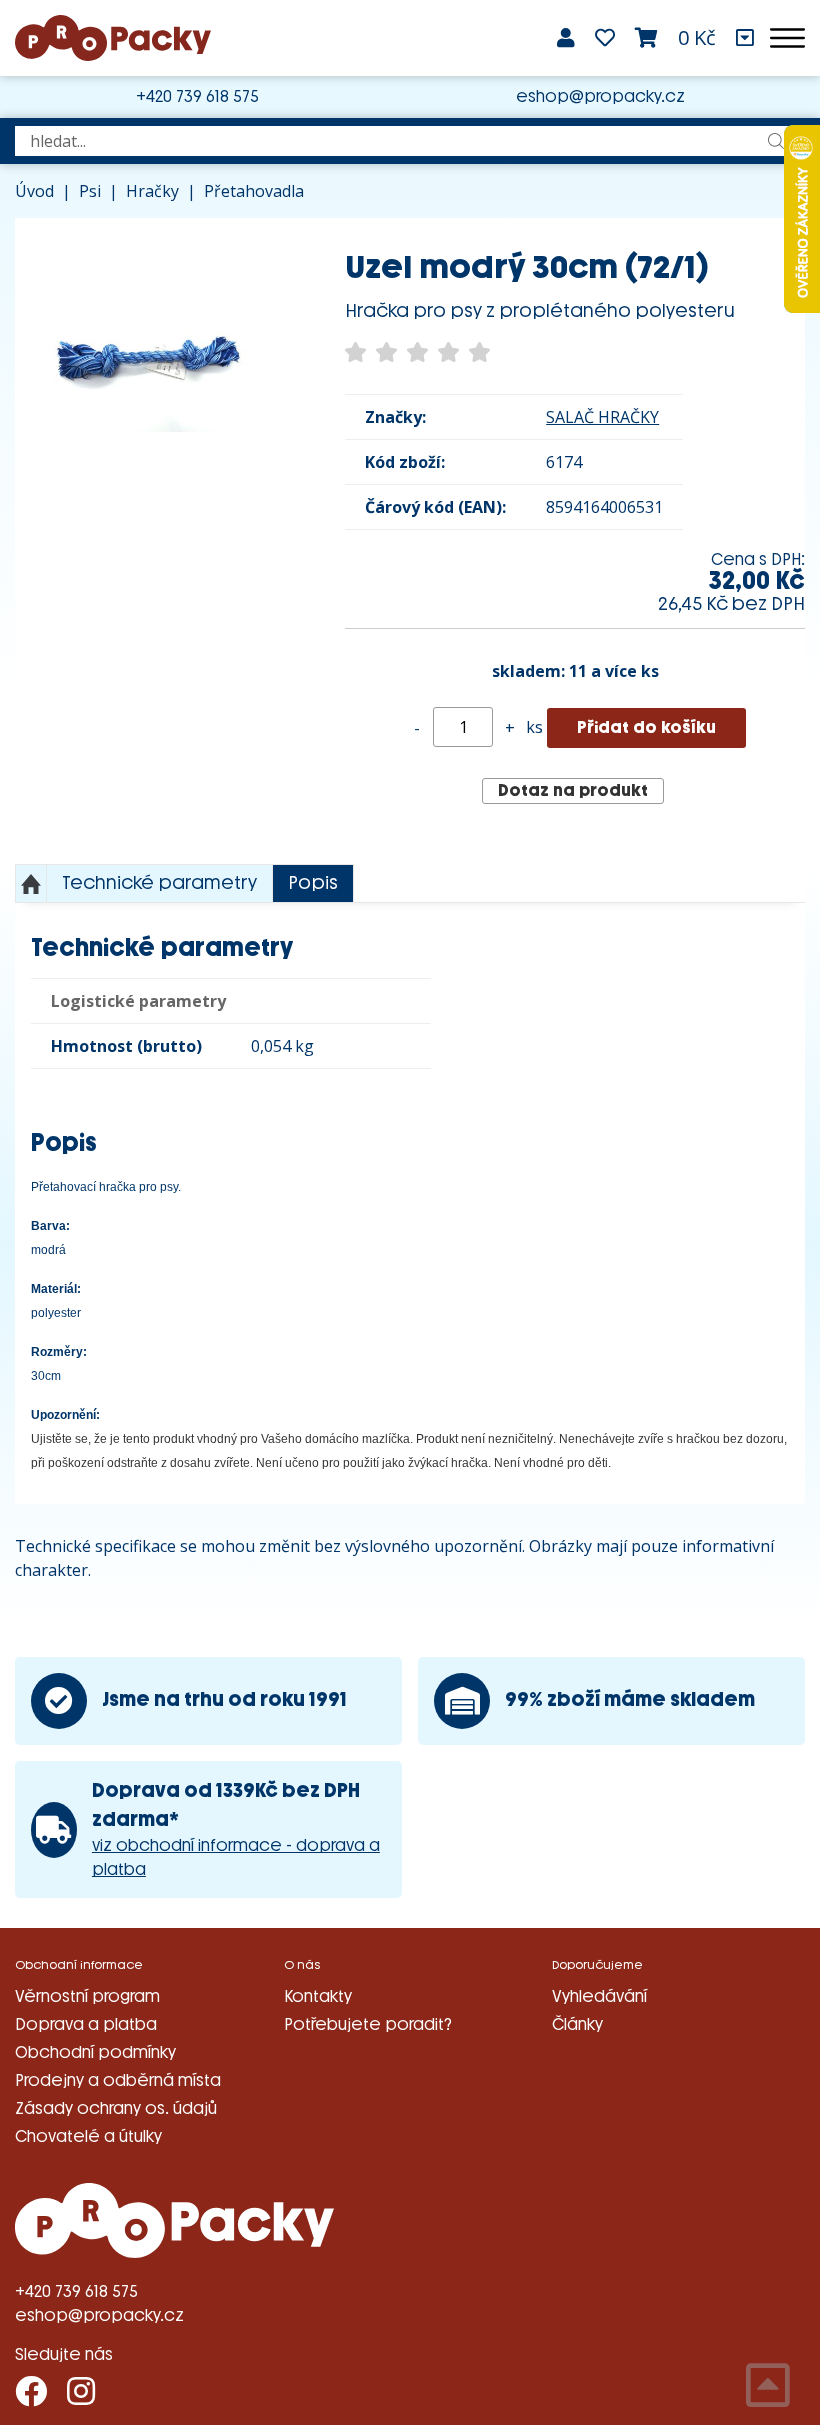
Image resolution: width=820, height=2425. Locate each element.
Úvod (34, 191)
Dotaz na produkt (573, 790)
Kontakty (318, 1996)
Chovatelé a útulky (88, 2136)
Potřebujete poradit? (368, 2024)
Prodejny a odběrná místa (118, 2080)
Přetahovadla (254, 191)
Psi (90, 191)
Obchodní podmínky (95, 2052)
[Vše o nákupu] (745, 38)
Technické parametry (159, 883)
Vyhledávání (599, 1996)
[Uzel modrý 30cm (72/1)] (150, 353)
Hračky (152, 191)
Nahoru (31, 884)
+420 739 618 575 (197, 96)
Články (577, 2024)
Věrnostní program (87, 1996)
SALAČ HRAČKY (602, 417)
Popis (313, 883)
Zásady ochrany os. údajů (116, 2108)
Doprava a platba (86, 2024)
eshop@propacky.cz (600, 96)
